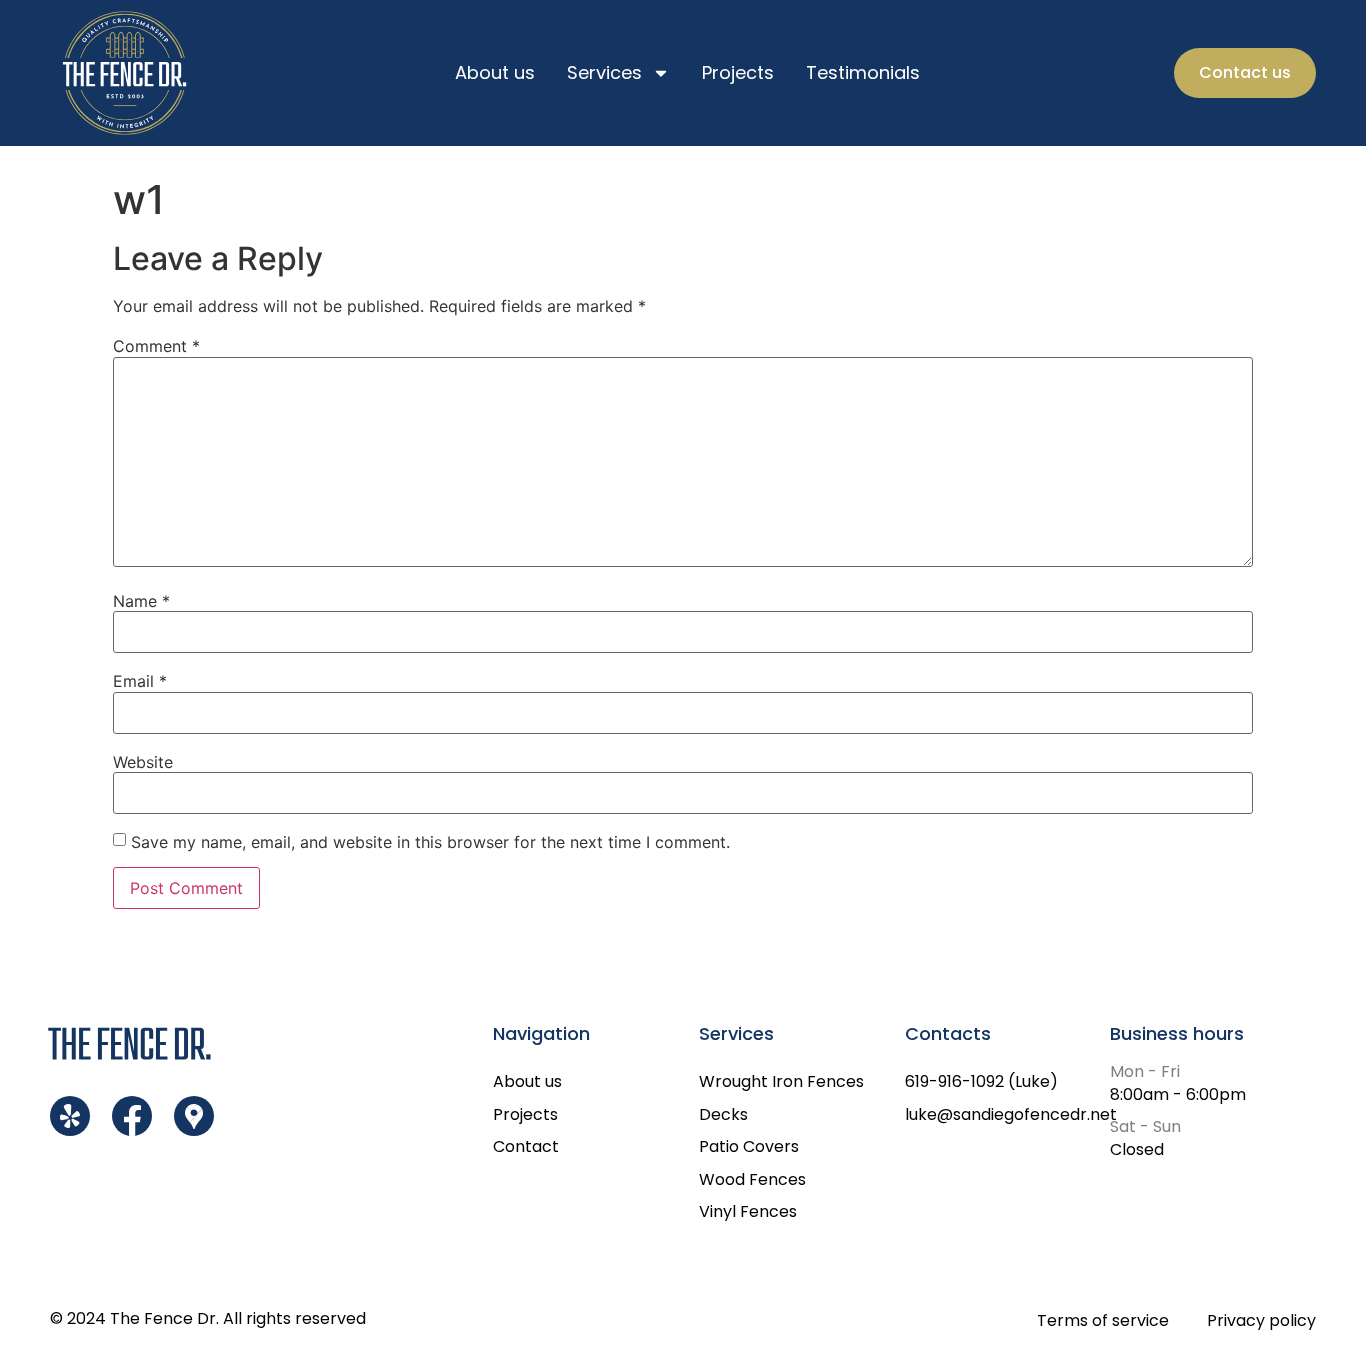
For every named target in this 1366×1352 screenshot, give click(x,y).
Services (604, 72)
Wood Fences (752, 1179)
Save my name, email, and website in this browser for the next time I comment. (430, 842)
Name (141, 601)
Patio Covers (749, 1146)
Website (143, 762)
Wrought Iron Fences (781, 1081)
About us (495, 72)
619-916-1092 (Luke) (981, 1081)
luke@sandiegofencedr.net (1008, 1114)
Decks (723, 1114)
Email (140, 681)
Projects (738, 72)
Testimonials (863, 72)
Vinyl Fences (748, 1211)
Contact (526, 1146)
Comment (156, 346)
